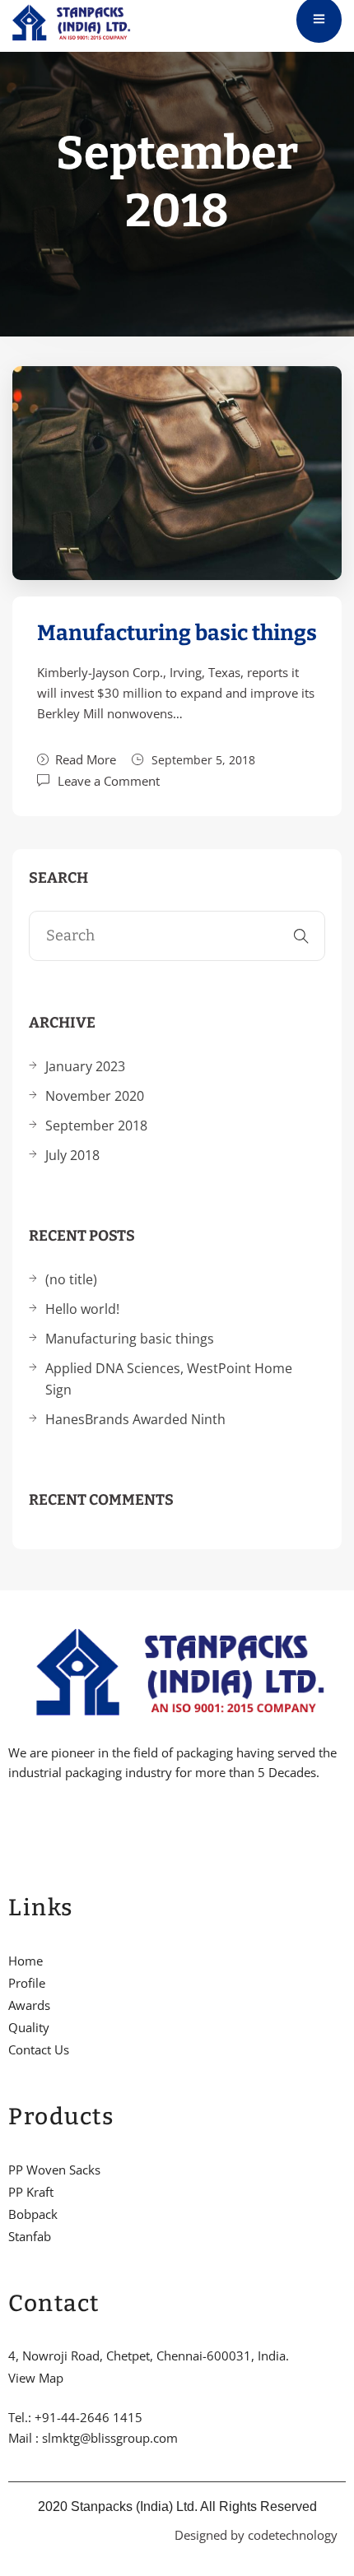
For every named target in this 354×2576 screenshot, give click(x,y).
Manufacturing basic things (177, 633)
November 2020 (95, 1096)
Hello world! (82, 1309)
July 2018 (72, 1155)
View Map (36, 2378)
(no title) (71, 1279)
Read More (86, 759)
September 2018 (96, 1126)
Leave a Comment (109, 780)
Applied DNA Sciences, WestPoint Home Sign (169, 1379)
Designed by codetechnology (256, 2535)
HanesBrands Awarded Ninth (135, 1419)
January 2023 (85, 1066)
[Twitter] (40, 1823)
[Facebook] (12, 1823)
